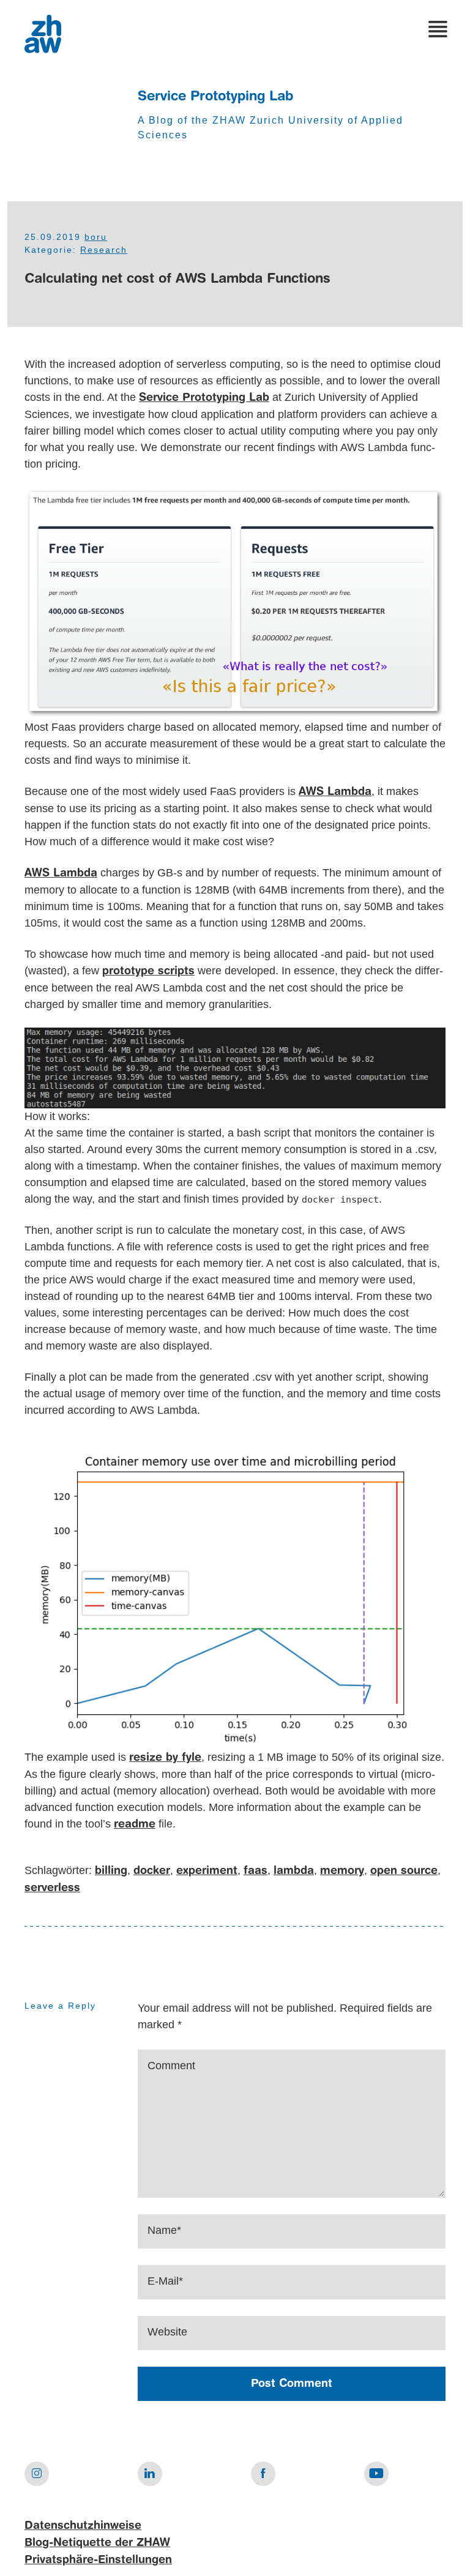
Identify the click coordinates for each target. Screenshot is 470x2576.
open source (404, 1871)
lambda (294, 1871)
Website (167, 2332)
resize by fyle (165, 1758)
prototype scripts (148, 971)
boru (96, 237)
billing (111, 1871)
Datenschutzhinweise (83, 2526)
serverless (52, 1888)
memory (342, 1871)
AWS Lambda (335, 792)
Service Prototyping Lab (215, 97)
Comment (171, 2066)
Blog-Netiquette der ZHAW (97, 2543)
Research (104, 250)
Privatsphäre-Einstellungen (98, 2560)
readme (135, 1824)
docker (152, 1871)
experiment (207, 1871)
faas (256, 1871)
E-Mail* (165, 2281)
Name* (164, 2230)
